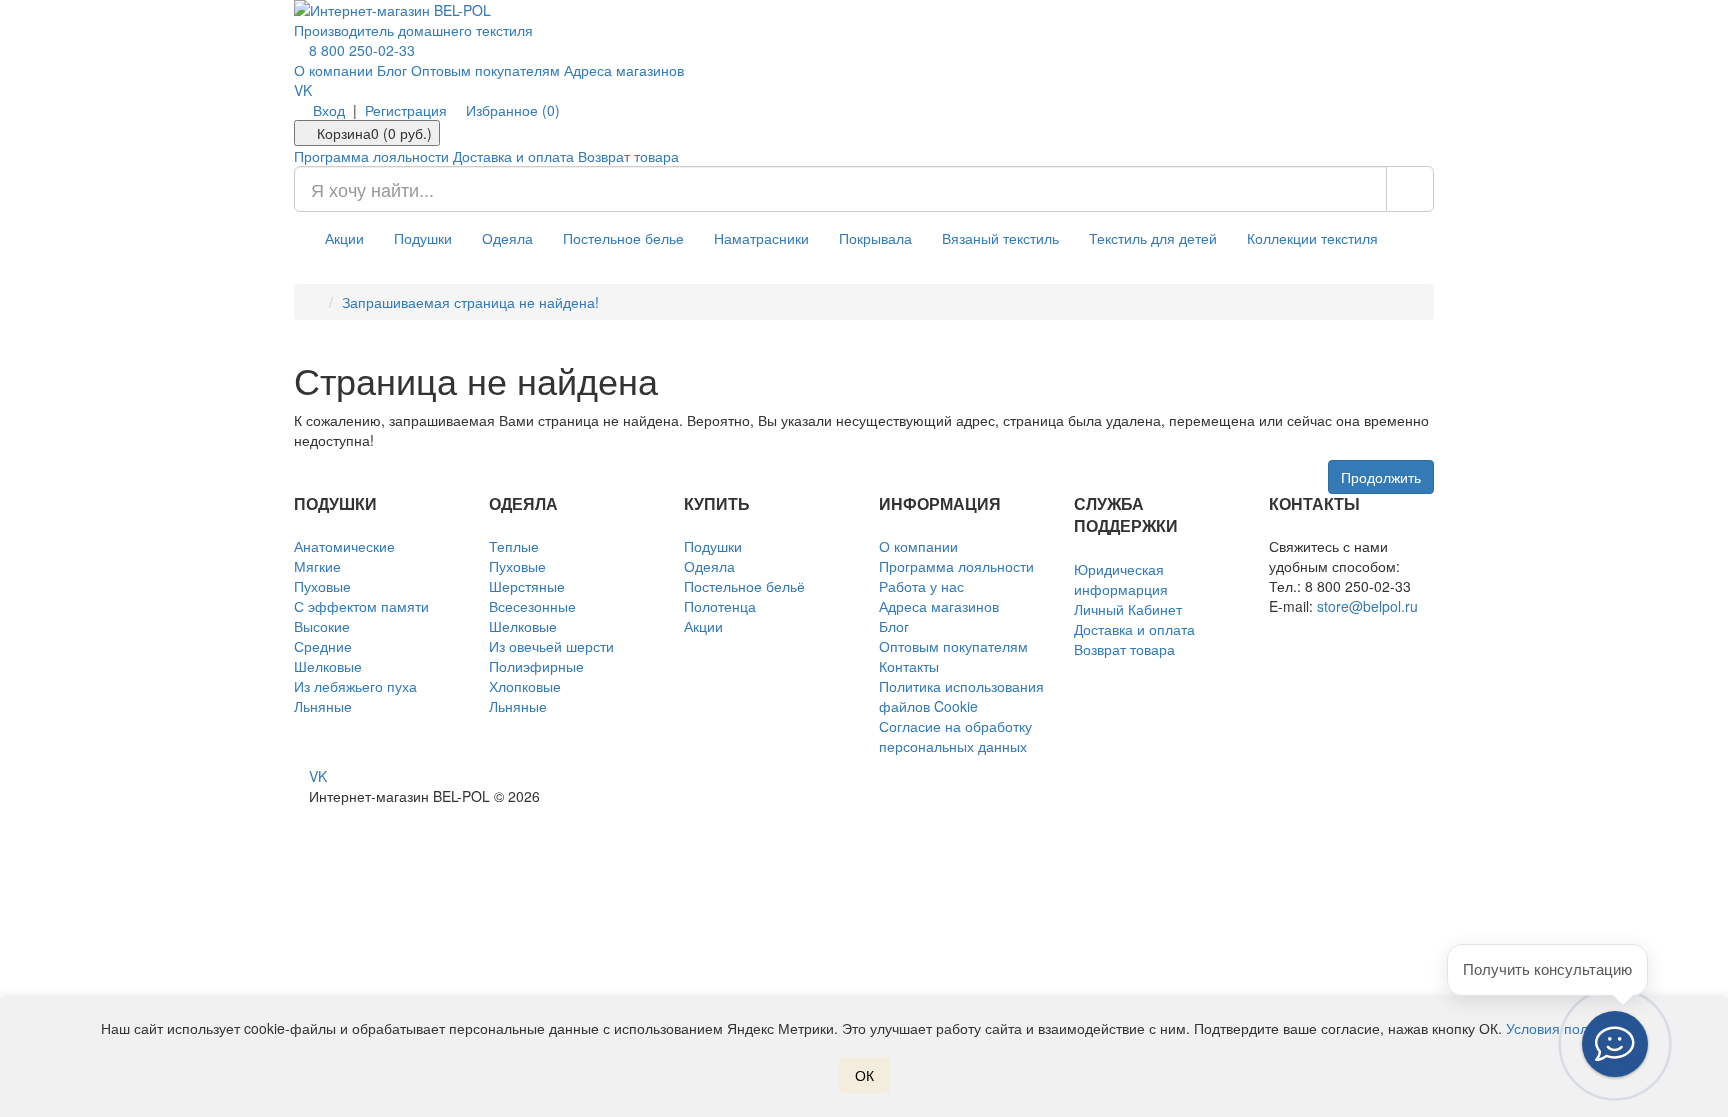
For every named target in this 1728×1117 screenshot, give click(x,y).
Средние (323, 646)
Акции (344, 238)
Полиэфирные (536, 666)
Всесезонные (532, 606)
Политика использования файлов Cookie (961, 696)
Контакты (909, 666)
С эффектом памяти (361, 606)
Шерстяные (527, 586)
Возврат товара (628, 156)
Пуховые (322, 586)
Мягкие (317, 566)
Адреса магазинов (624, 70)
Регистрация (406, 110)
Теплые (514, 546)
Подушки (423, 238)
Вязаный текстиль (1000, 238)
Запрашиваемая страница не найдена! (470, 302)
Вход (329, 110)
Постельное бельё (744, 586)
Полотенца (720, 606)
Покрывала (875, 238)
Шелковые (328, 666)
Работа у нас (921, 586)
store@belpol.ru (1367, 606)
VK (303, 90)
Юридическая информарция (1121, 579)
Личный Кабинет (1128, 609)
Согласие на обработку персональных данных (955, 736)
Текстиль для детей (1153, 238)
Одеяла (507, 238)
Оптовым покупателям (485, 70)
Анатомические (344, 546)
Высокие (322, 626)
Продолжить (1381, 477)
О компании (333, 70)
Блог (392, 70)
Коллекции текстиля (1312, 238)
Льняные (323, 706)
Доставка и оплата (513, 156)
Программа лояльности (371, 156)
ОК (864, 1075)
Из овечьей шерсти (551, 646)
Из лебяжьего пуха (355, 686)
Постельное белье (623, 238)
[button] (1615, 1044)
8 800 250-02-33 (360, 50)
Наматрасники (761, 238)
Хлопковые (525, 686)
